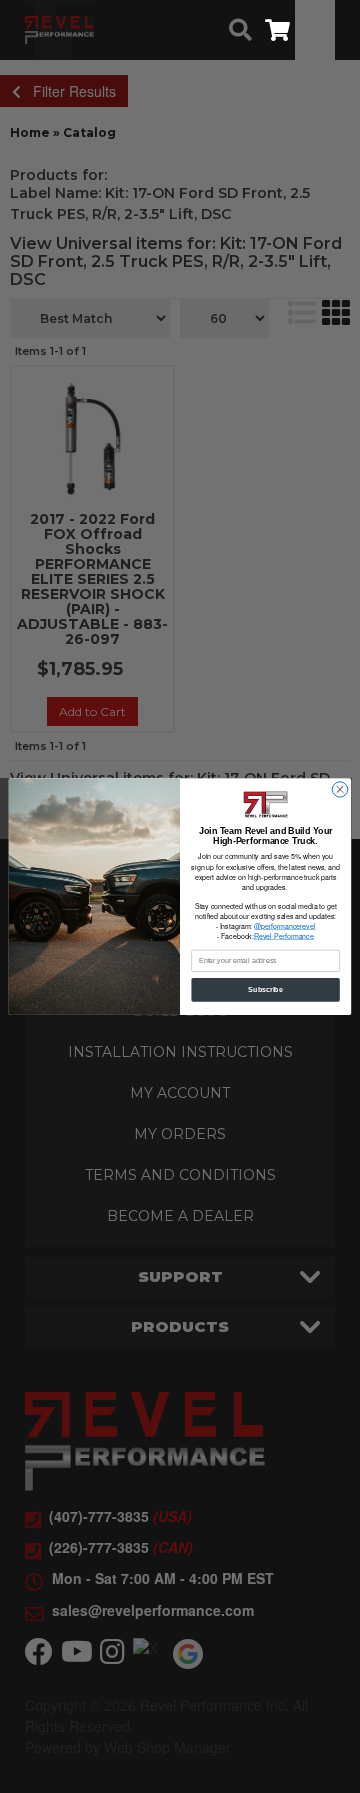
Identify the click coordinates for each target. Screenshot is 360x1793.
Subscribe (265, 989)
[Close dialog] (339, 789)
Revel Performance (284, 936)
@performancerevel (284, 926)
